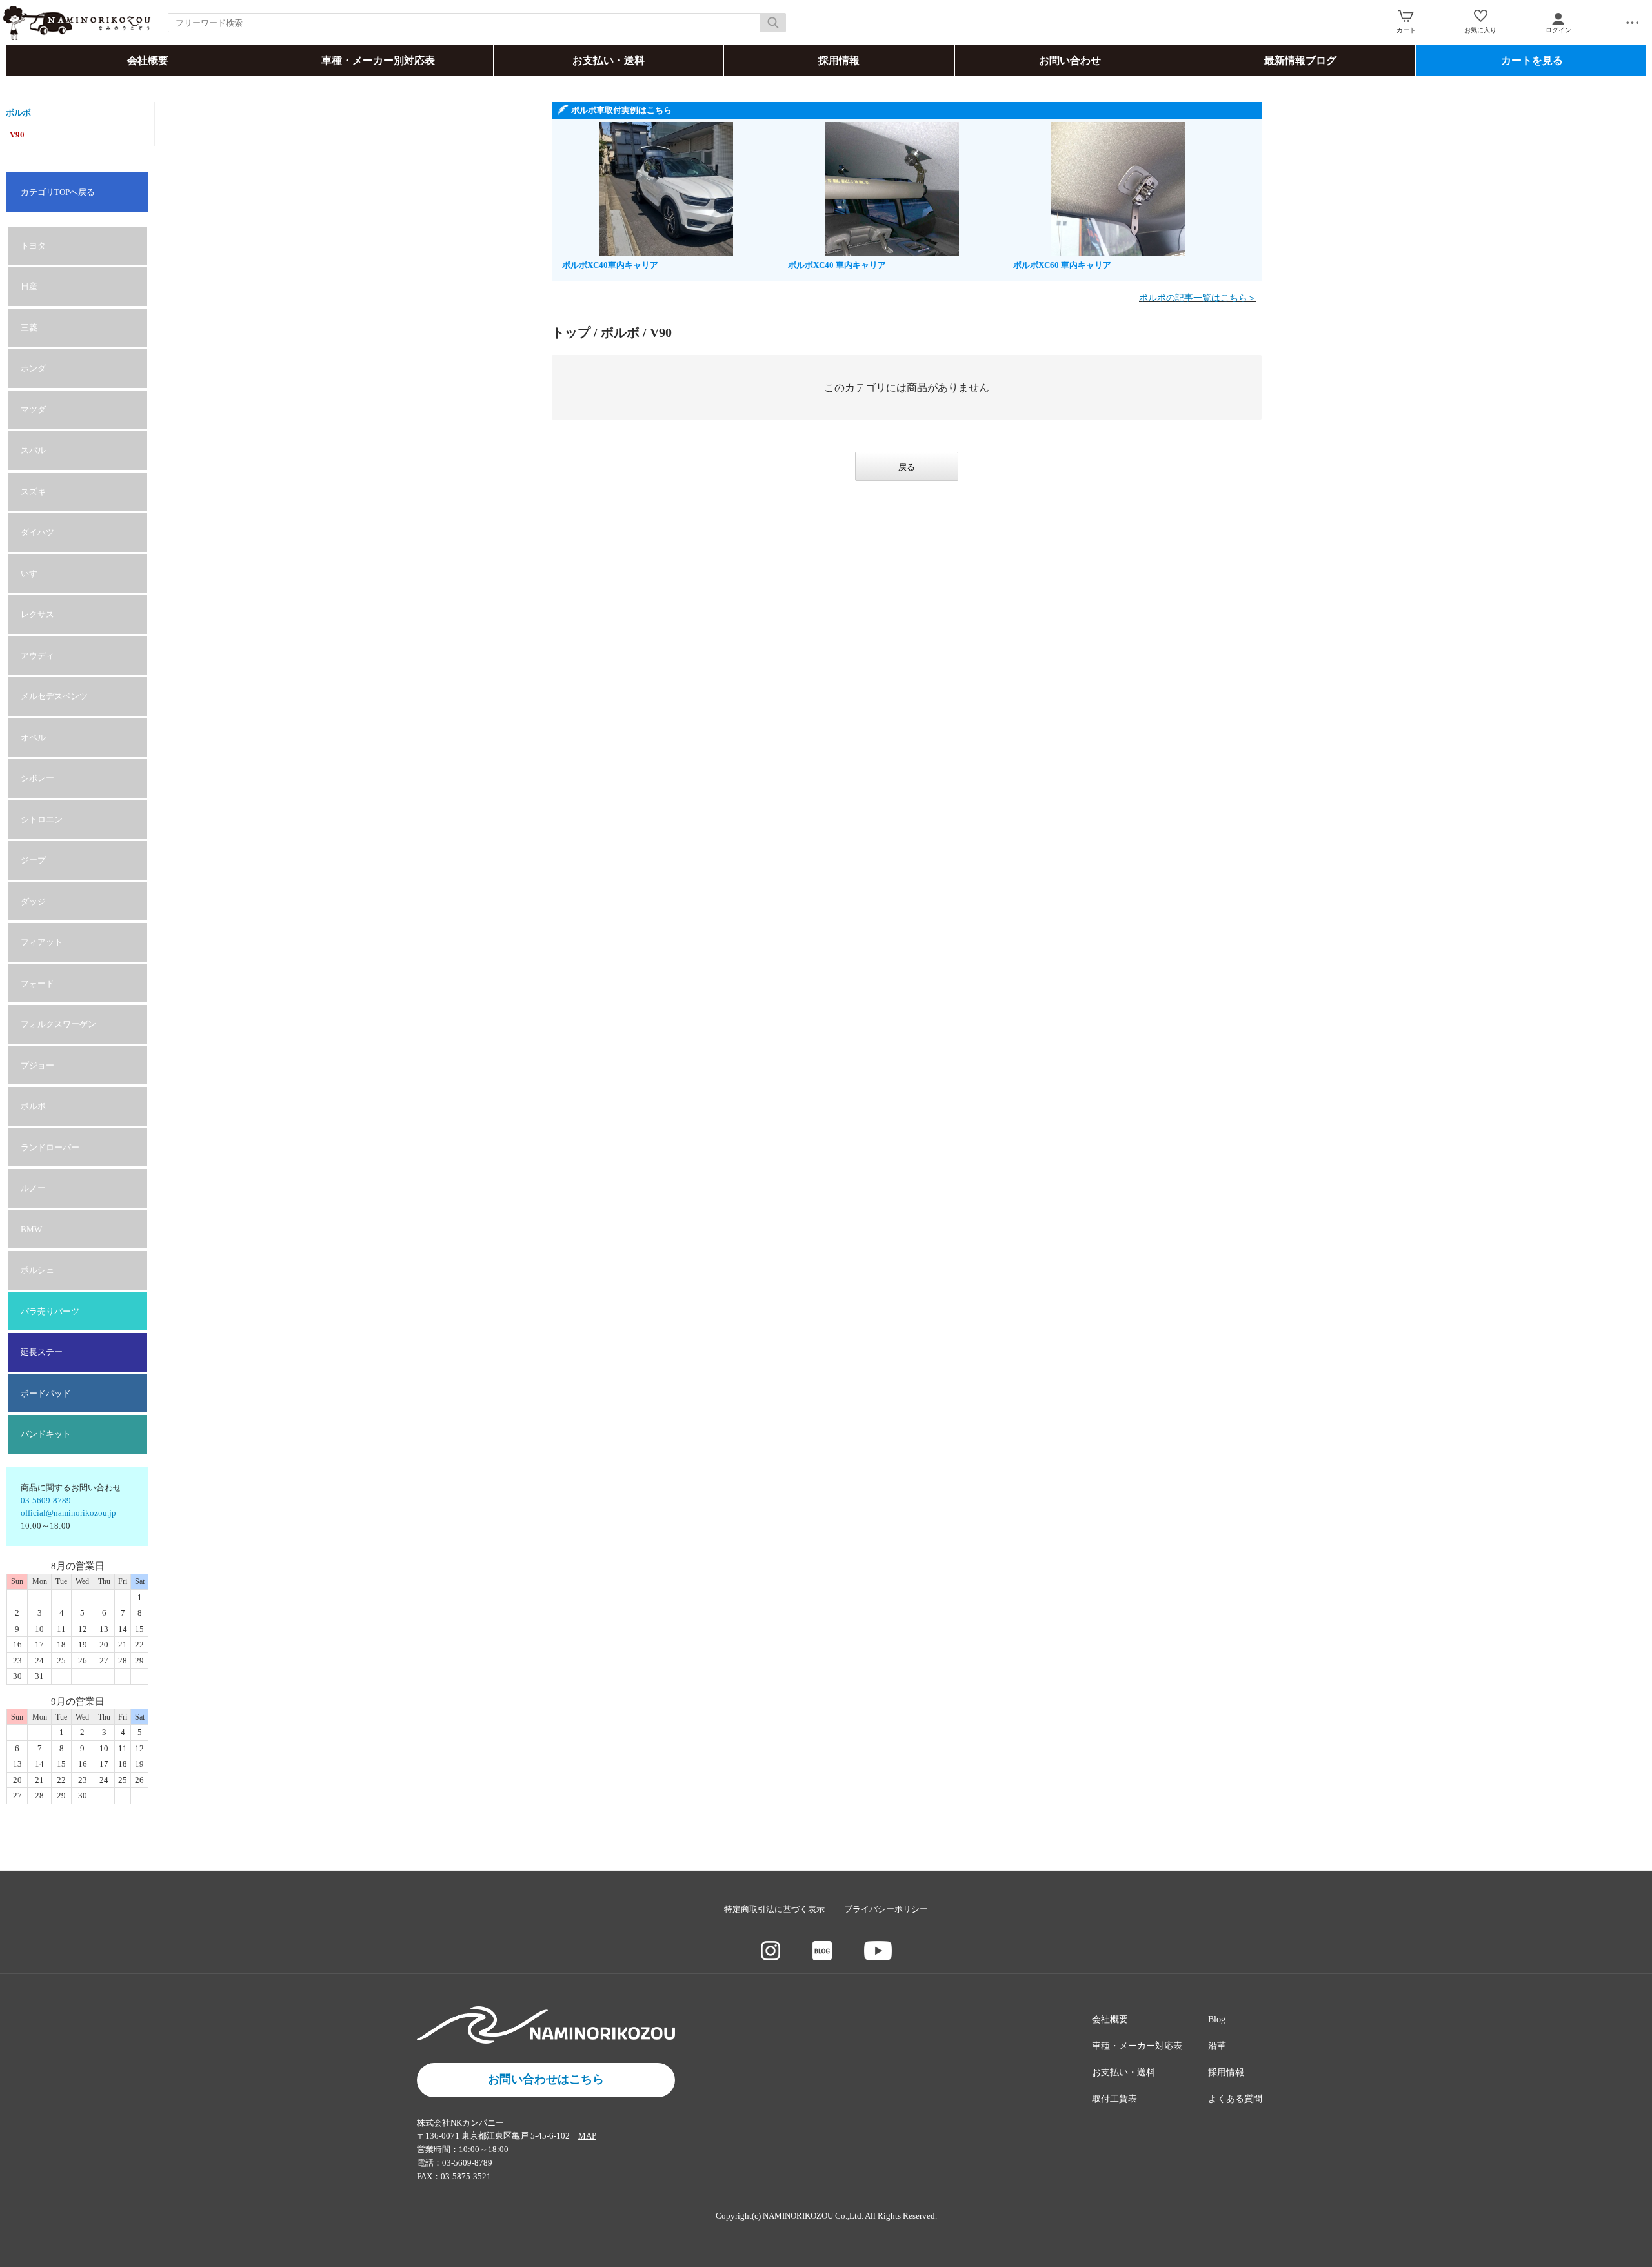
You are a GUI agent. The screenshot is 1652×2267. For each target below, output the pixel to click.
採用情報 (839, 60)
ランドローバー (50, 1147)
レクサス (37, 614)
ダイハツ (37, 532)
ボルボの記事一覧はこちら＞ (1198, 298)
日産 (29, 286)
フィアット (42, 942)
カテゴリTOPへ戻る (58, 192)
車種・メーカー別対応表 (378, 60)
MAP (587, 2136)
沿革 (1217, 2046)
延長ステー (42, 1352)
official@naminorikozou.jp (68, 1513)
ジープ (33, 860)
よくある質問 (1235, 2099)
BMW (31, 1229)
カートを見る (1532, 60)
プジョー (37, 1065)
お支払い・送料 (609, 60)
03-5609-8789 (46, 1500)
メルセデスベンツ (54, 696)
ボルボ (18, 113)
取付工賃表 (1114, 2099)
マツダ (33, 410)
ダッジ (33, 901)
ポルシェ (37, 1270)
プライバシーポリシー (886, 1909)
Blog (1217, 2019)
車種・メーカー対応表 (1137, 2046)
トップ (571, 332)
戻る (907, 467)
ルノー (33, 1188)
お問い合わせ (1070, 60)
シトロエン (42, 819)
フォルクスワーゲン (58, 1024)
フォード (37, 983)
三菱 (29, 328)
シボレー (37, 778)
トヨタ (33, 246)
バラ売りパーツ (50, 1311)
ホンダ (33, 368)
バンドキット (46, 1434)
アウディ (37, 656)
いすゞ (33, 574)
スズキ (33, 492)
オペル (33, 737)
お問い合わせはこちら (546, 2079)
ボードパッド (46, 1393)
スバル (33, 450)
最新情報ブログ (1300, 60)
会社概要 (148, 60)
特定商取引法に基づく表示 (774, 1909)
